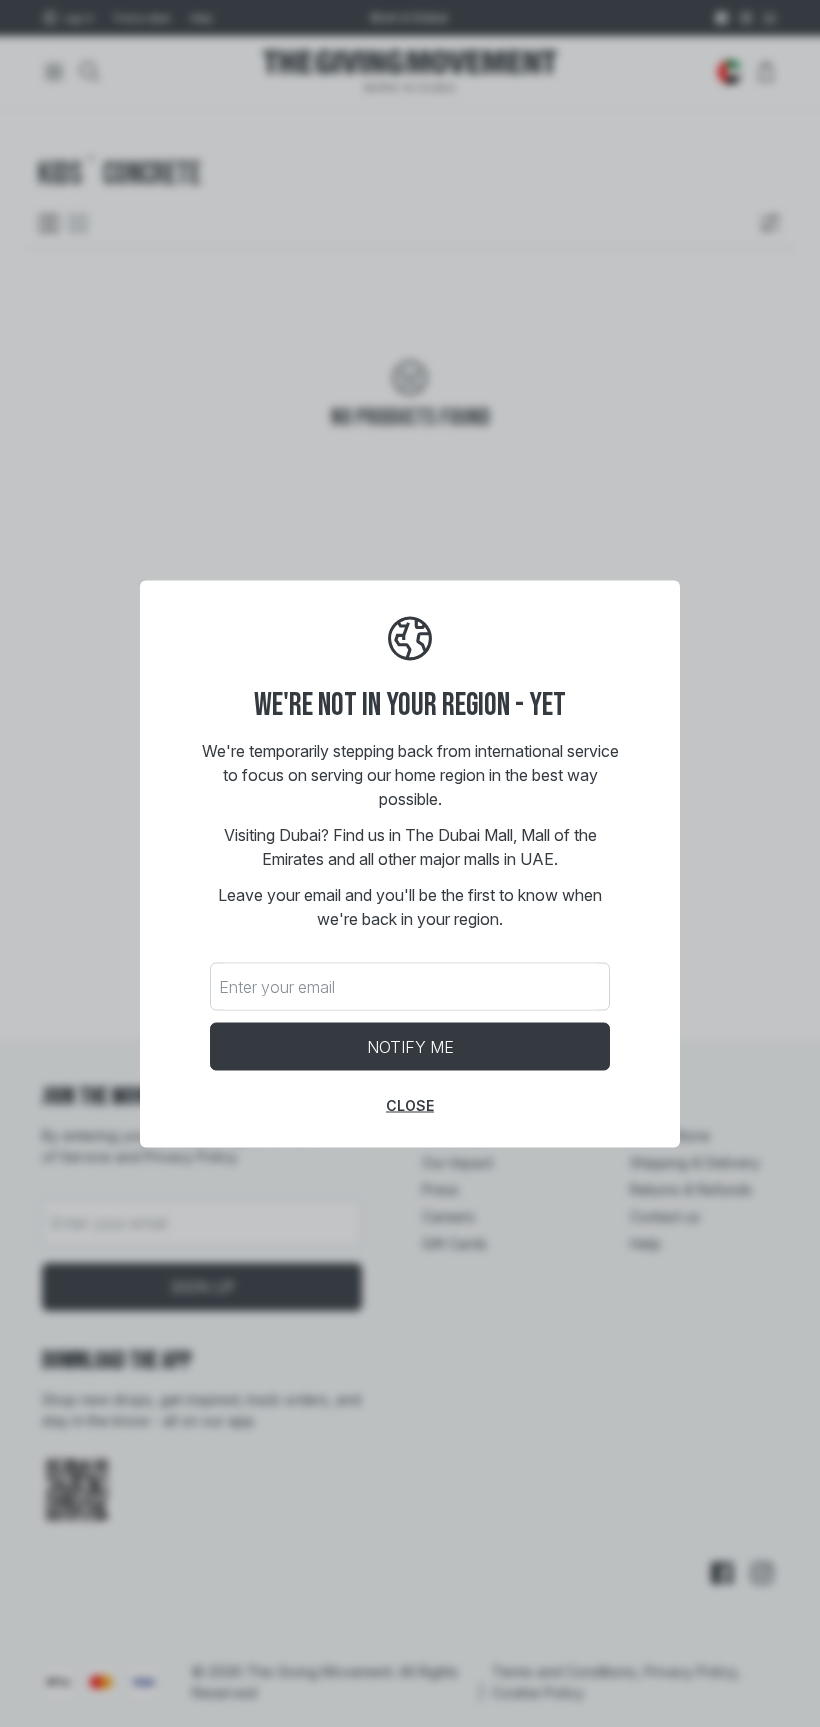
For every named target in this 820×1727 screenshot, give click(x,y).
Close (410, 1104)
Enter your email (277, 986)
